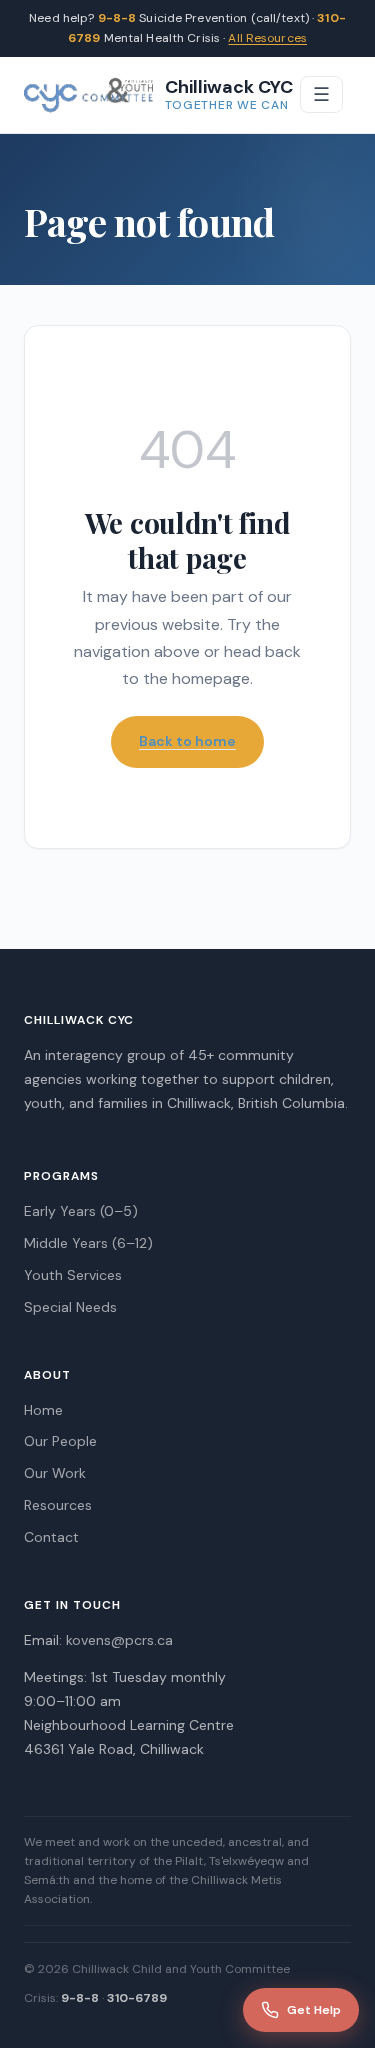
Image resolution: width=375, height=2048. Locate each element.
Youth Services (73, 1275)
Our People (60, 1441)
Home (43, 1410)
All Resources (267, 38)
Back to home (187, 741)
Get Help (314, 2010)
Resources (58, 1505)
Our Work (55, 1473)
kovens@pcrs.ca (119, 1640)
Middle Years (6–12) (88, 1243)
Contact (51, 1537)
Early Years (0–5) (81, 1211)
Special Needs (70, 1307)
